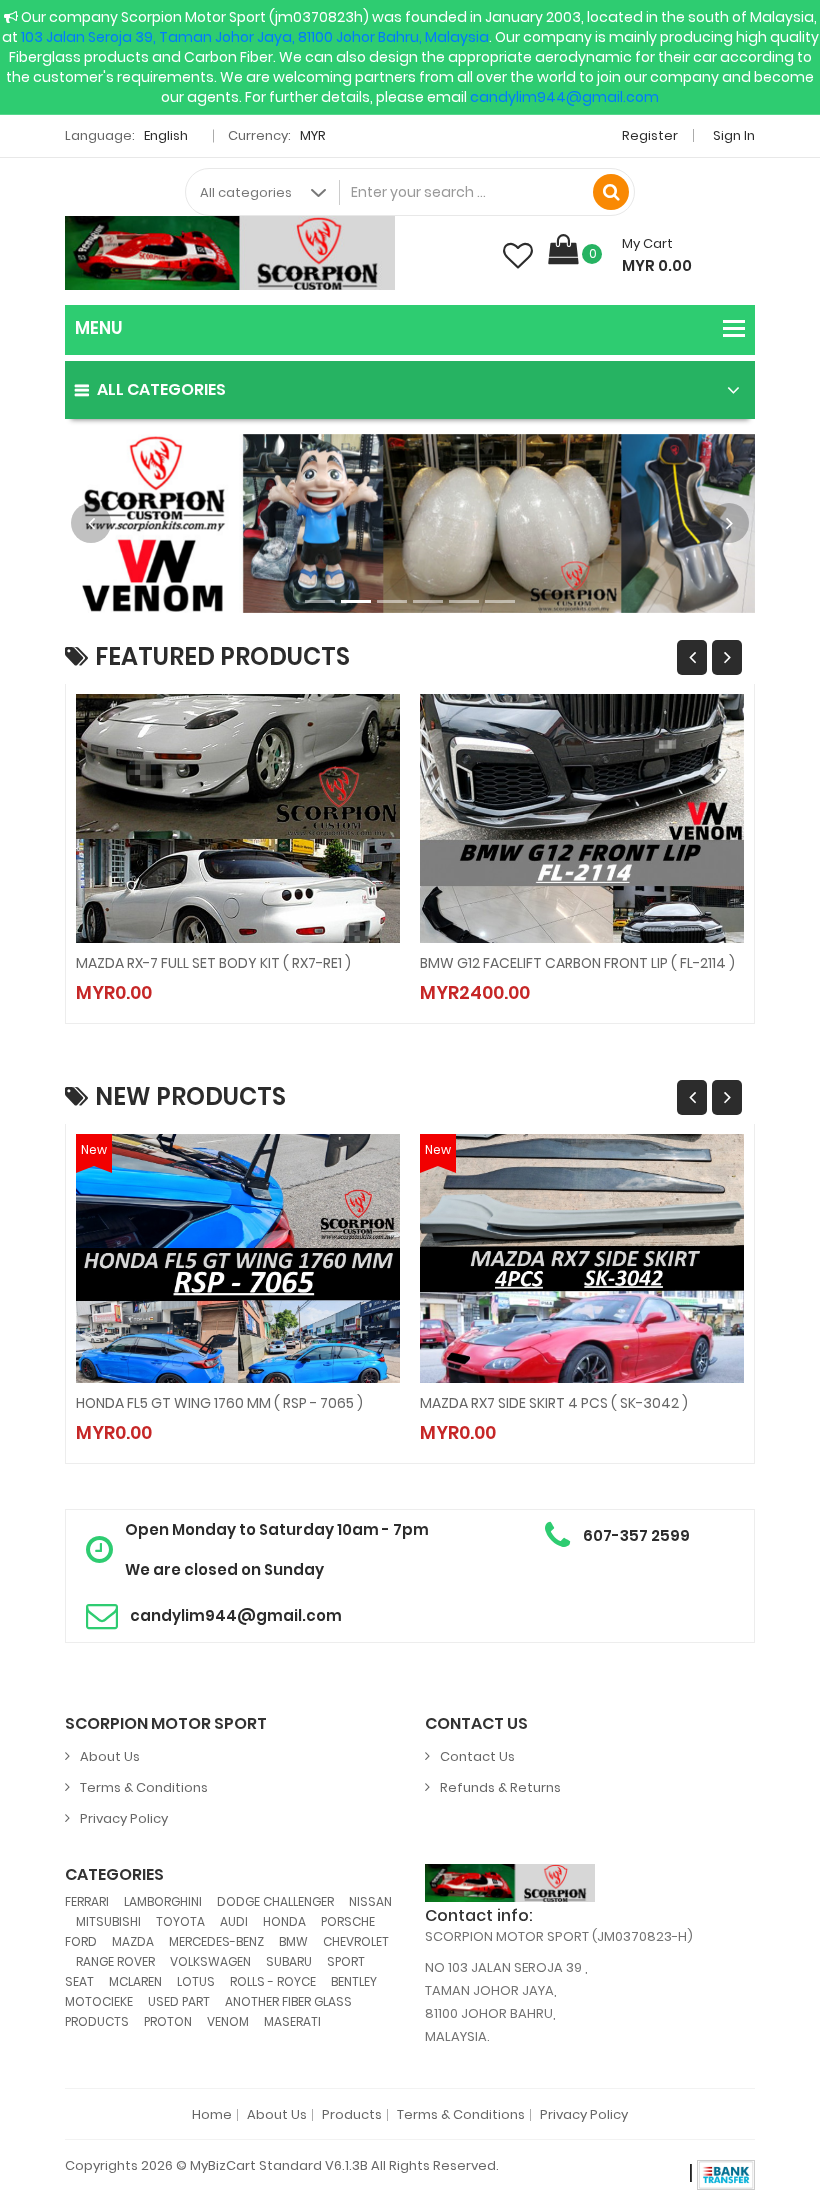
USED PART (179, 2001)
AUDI (234, 1921)
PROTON (168, 2021)
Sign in (734, 135)
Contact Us (477, 1756)
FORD (81, 1941)
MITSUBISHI (108, 1921)
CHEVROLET (356, 1941)
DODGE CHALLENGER (275, 1901)
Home (212, 2115)
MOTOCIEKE (99, 2001)
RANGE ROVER (115, 1961)
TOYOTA (180, 1921)
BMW (293, 1941)
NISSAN (370, 1901)
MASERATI (292, 2021)
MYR (314, 135)
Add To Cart (176, 973)
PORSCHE (348, 1921)
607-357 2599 (636, 1535)
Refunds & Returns (500, 1787)
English (167, 135)
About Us (110, 1756)
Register (650, 135)
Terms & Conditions (144, 1787)
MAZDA (133, 1941)
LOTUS (196, 1981)
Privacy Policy (124, 1818)
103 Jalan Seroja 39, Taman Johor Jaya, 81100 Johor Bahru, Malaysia (255, 37)
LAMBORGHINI (163, 1901)
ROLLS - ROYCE (273, 1981)
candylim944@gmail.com (564, 97)
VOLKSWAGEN (210, 1961)
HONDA (284, 1921)
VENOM (228, 2021)
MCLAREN (135, 1981)
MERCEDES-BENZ (216, 1941)
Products (352, 2115)
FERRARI (87, 1901)
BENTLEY (354, 1981)
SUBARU (289, 1961)
